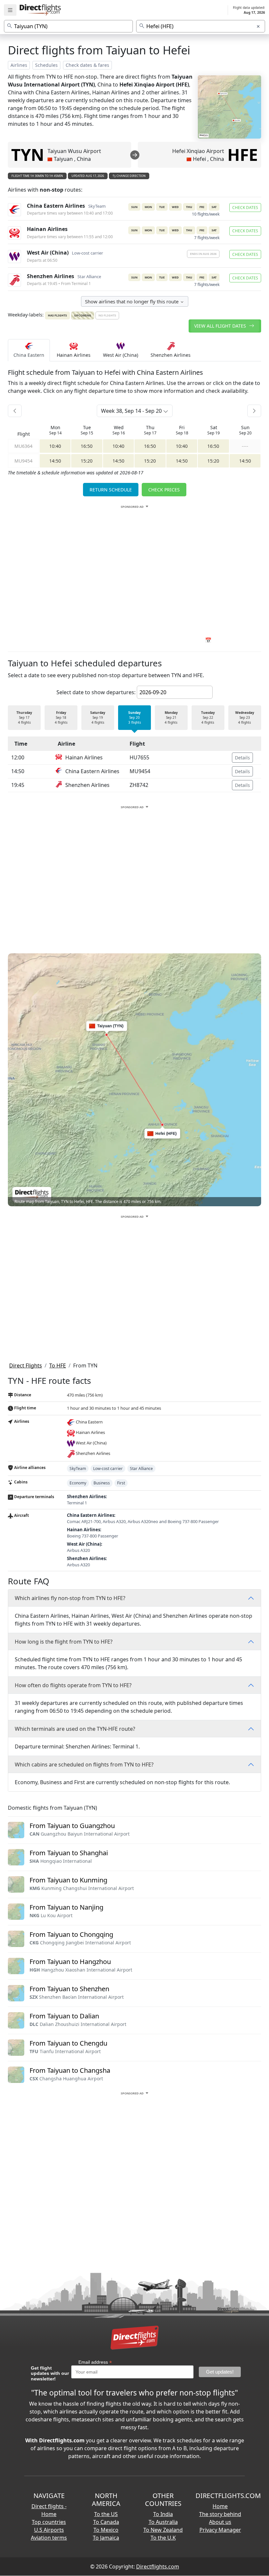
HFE (243, 155)
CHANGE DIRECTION (131, 176)
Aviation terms (49, 2538)
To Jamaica (106, 2538)
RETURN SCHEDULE (111, 490)
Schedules (46, 65)
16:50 (87, 446)
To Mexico (106, 2530)
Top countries (49, 2522)
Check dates (245, 208)
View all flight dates (221, 326)
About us (220, 2522)
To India (163, 2514)
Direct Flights (26, 1365)
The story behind (220, 2514)
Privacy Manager (220, 2530)
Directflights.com (158, 2566)
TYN (28, 155)
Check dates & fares (87, 65)
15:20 (87, 461)
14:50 (55, 461)
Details (242, 758)
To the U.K (163, 2538)
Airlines (19, 65)
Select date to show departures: (96, 692)
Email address (95, 2362)
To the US (106, 2514)
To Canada (106, 2522)
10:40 (55, 446)
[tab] (29, 350)
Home (220, 2506)
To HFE (58, 1365)
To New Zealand (163, 2530)
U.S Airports (49, 2530)
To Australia (163, 2522)
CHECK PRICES (164, 490)
